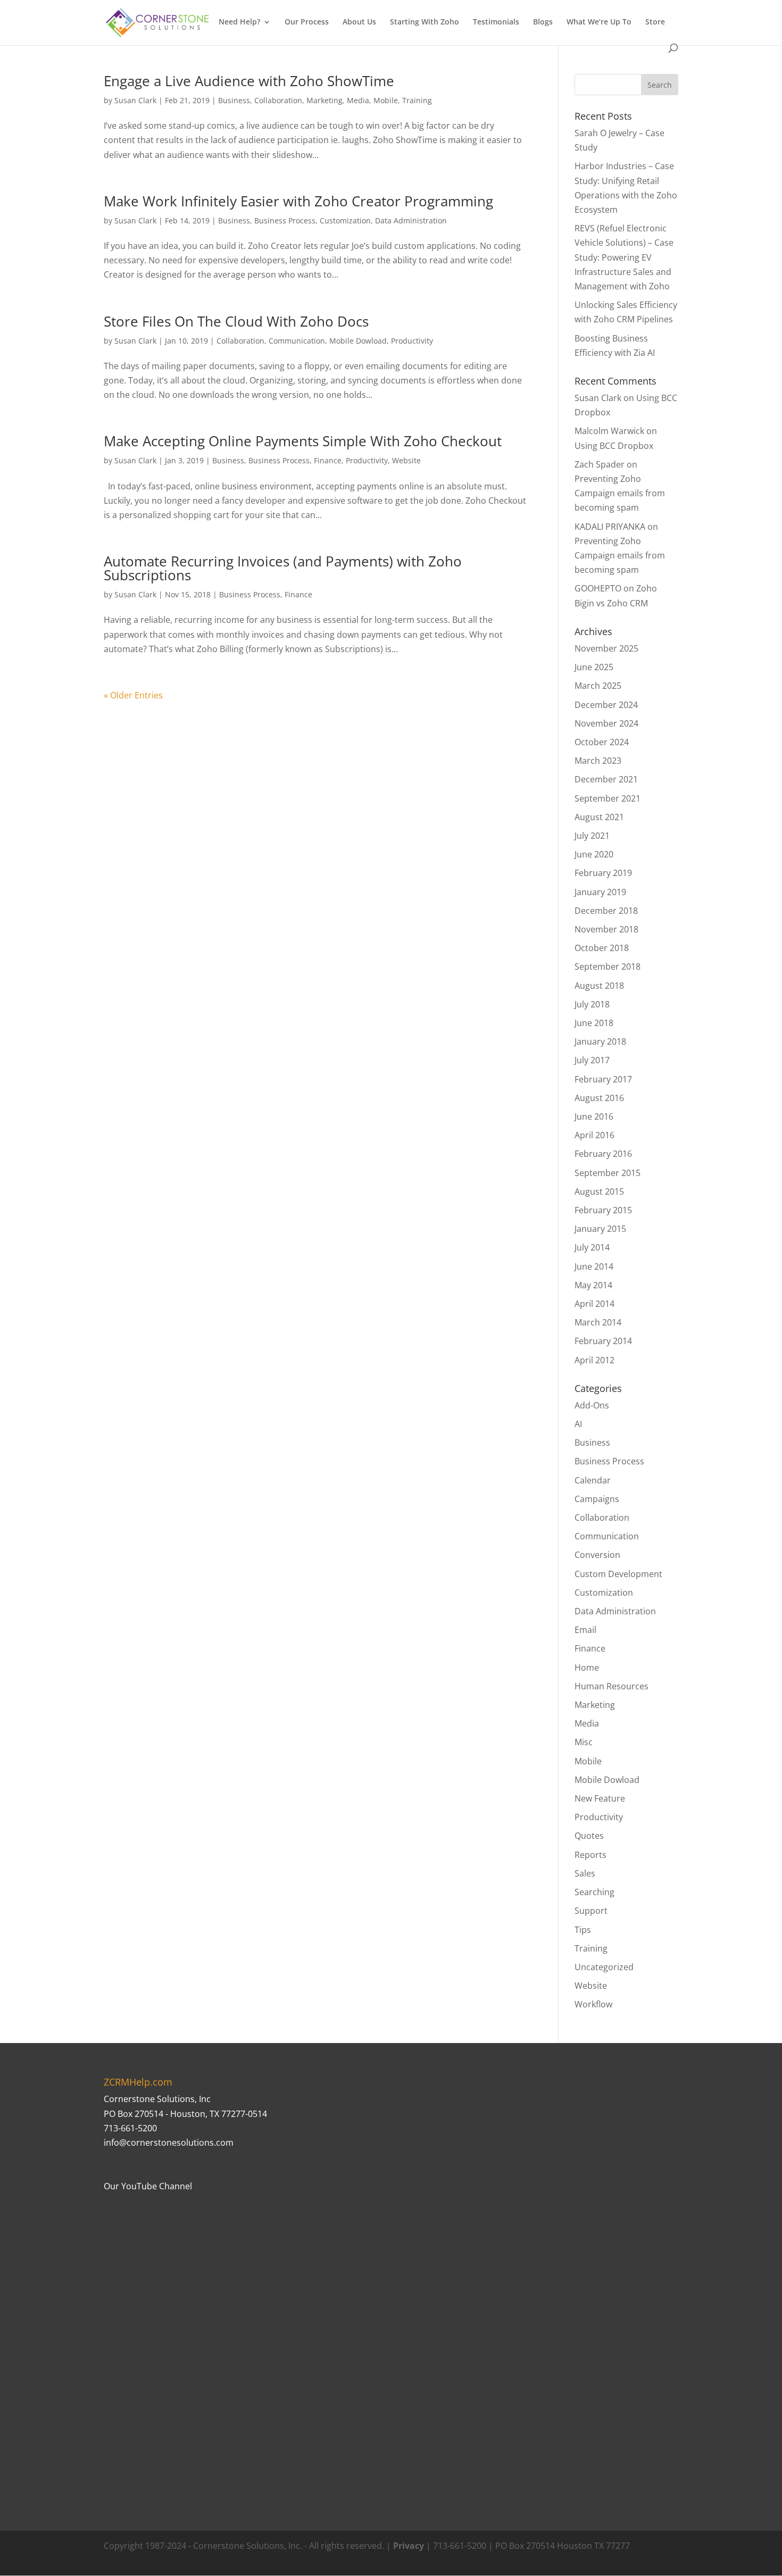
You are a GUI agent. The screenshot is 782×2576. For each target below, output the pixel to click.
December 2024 (606, 705)
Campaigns (597, 1499)
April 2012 (594, 1360)
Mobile (386, 100)
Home (587, 1668)
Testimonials (496, 22)
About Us (359, 22)
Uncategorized (604, 1967)
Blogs (543, 22)
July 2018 (592, 1004)
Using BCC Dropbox (614, 446)
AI (578, 1424)
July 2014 (592, 1247)
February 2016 (603, 1154)
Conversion (597, 1555)
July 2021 (592, 836)
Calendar (593, 1480)
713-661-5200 (130, 2128)
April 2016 (594, 1135)
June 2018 (594, 1023)
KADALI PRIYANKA (610, 527)
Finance (328, 460)
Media (358, 100)
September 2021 (608, 798)
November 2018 (606, 929)
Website (406, 460)
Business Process (285, 220)
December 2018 (606, 911)
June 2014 (594, 1266)
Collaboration (278, 100)
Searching (594, 1892)
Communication (297, 341)
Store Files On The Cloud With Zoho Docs (236, 321)
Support (591, 1911)
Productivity (412, 341)
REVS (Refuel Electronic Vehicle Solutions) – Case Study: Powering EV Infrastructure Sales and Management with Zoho (624, 257)
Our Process (307, 22)
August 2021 (599, 817)
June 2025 (594, 667)
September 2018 (608, 966)
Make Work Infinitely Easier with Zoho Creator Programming (298, 201)
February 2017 (603, 1079)
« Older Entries (133, 695)
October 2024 (602, 742)
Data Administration (411, 220)
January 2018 (600, 1041)
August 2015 (599, 1191)
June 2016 (594, 1116)
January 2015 (600, 1229)
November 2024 (606, 723)
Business (234, 100)
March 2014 (598, 1322)
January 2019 (600, 892)
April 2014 (594, 1304)
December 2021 (606, 779)
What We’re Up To (599, 22)
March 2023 (598, 761)
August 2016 (599, 1098)
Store (655, 22)
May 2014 (593, 1285)
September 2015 (608, 1173)
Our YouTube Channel (148, 2186)
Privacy (409, 2546)
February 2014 (603, 1341)
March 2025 (598, 686)
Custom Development (618, 1574)
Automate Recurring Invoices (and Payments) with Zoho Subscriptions (283, 568)
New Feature (600, 1798)
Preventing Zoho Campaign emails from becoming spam (620, 493)
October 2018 (602, 948)
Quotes (589, 1836)
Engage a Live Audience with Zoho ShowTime (249, 81)
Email (585, 1630)
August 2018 (599, 986)
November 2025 (606, 648)
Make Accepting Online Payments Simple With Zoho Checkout (303, 441)
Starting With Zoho (425, 22)
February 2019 (603, 873)
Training (417, 100)
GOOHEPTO (598, 588)
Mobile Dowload (358, 341)
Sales (585, 1873)
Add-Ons (592, 1405)
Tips (583, 1930)
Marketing (325, 100)
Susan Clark (135, 100)
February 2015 (603, 1210)
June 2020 (594, 854)
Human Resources (612, 1686)
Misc (584, 1742)
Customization (345, 220)
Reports (590, 1855)
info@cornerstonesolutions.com (169, 2143)
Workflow (593, 2004)
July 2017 (592, 1060)
